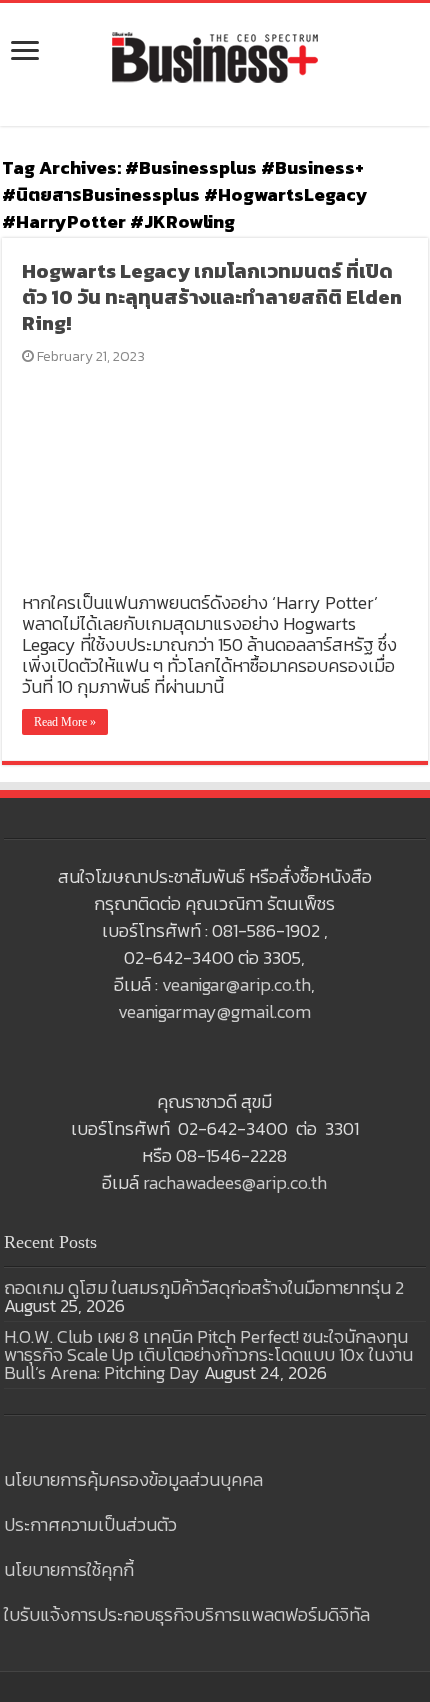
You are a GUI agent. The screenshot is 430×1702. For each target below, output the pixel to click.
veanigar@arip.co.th (236, 984)
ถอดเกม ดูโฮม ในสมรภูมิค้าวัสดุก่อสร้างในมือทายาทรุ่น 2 (204, 1287)
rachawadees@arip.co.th (235, 1182)
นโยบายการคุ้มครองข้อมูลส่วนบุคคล (133, 1479)
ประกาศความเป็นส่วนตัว (90, 1524)
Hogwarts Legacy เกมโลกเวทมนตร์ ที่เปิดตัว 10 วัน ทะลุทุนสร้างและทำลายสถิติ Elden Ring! (212, 297)
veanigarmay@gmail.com (214, 1011)
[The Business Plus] (215, 56)
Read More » (65, 722)
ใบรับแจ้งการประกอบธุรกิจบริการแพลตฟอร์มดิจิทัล (187, 1614)
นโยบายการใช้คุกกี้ (69, 1569)
